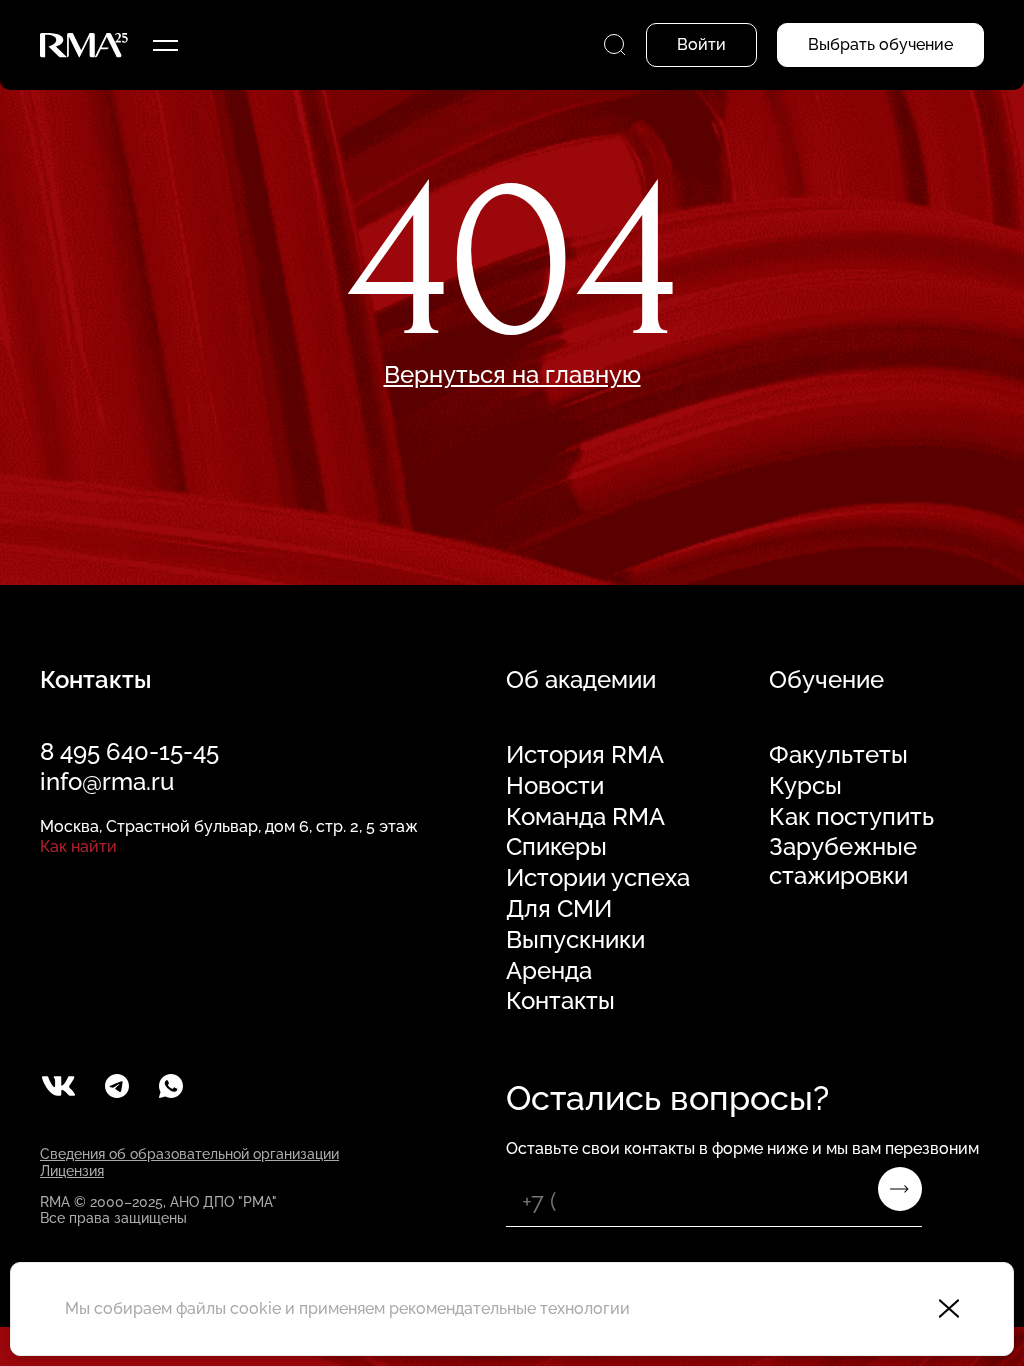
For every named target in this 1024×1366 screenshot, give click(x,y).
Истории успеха (598, 878)
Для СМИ (559, 909)
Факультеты (838, 755)
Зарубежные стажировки (843, 861)
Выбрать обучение (880, 44)
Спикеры (556, 847)
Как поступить (851, 817)
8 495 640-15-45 (129, 751)
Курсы (805, 786)
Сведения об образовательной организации (189, 1154)
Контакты (560, 1001)
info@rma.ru (107, 781)
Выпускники (575, 940)
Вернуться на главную (512, 375)
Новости (555, 786)
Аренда (549, 971)
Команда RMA (585, 817)
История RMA (585, 755)
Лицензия (72, 1171)
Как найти (78, 846)
